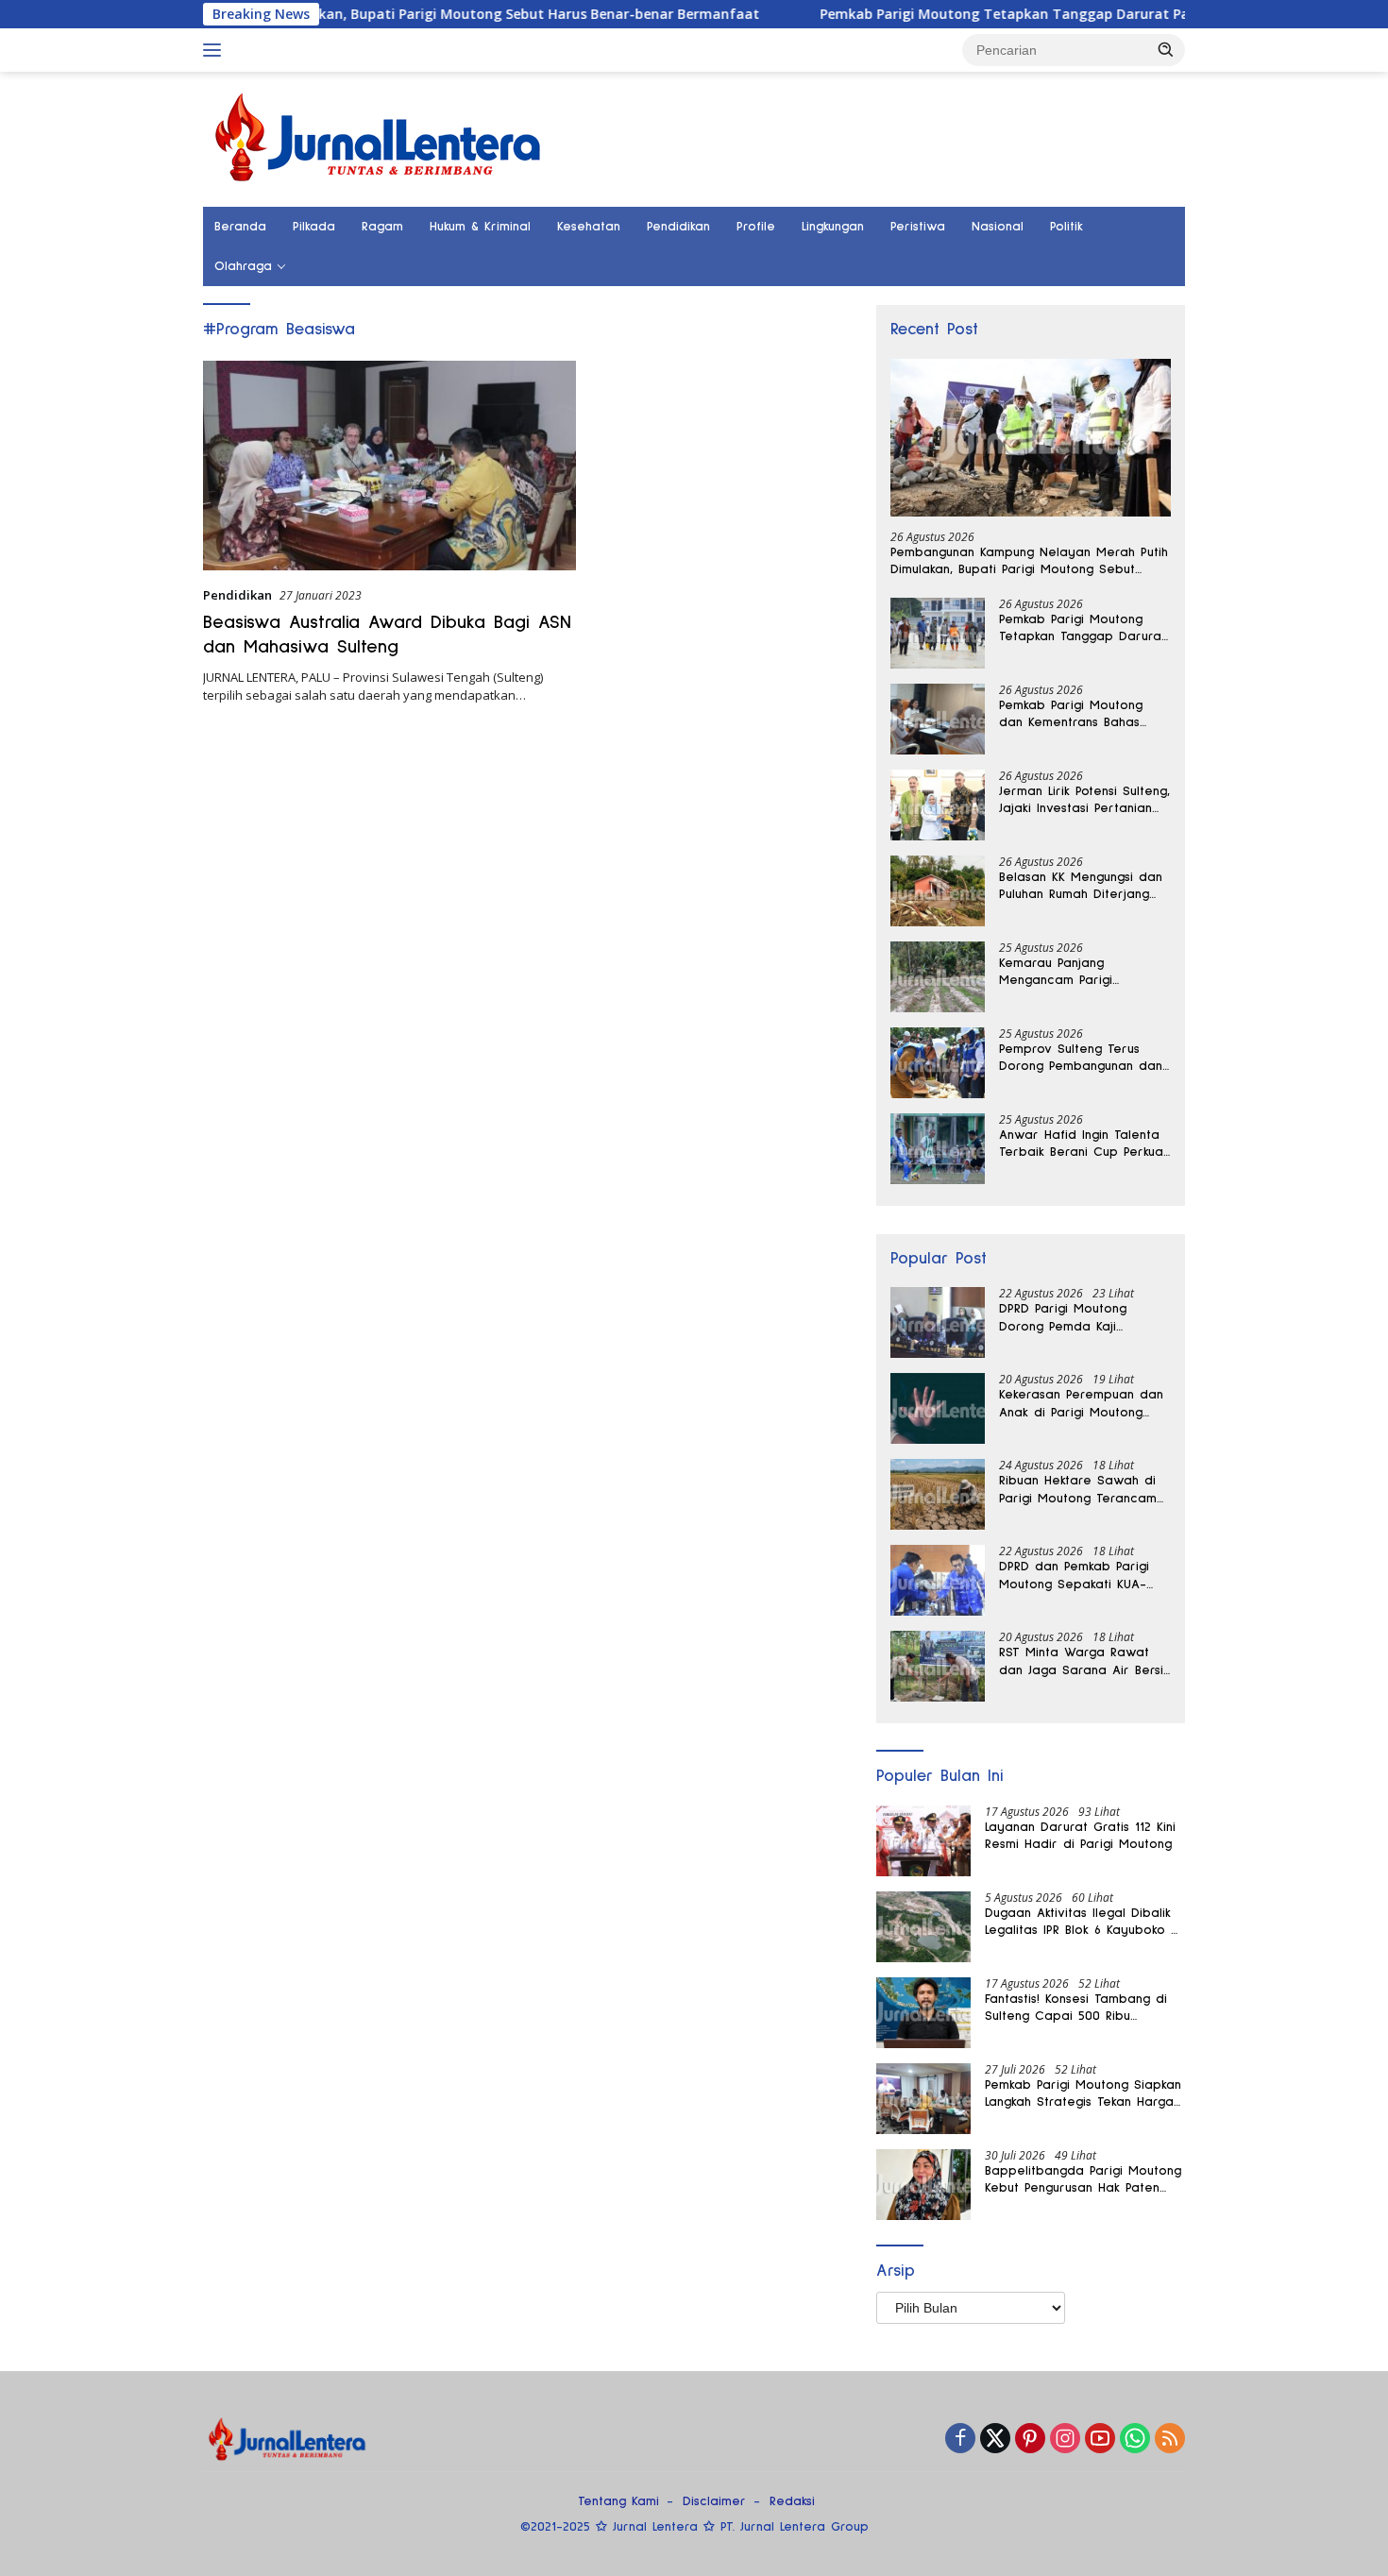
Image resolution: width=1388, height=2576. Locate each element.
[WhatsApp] (1135, 2440)
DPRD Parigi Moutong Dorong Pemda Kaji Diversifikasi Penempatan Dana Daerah (1075, 1318)
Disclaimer (714, 2501)
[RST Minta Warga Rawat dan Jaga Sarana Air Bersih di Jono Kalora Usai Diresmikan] (938, 1666)
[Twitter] (995, 2440)
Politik (1066, 227)
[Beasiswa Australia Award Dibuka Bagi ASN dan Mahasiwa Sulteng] (389, 466)
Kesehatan (589, 227)
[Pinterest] (1030, 2440)
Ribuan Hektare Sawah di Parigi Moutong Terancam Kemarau (1078, 1490)
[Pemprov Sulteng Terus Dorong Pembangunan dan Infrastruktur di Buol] (938, 1063)
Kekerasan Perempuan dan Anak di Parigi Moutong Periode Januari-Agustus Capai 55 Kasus (1081, 1404)
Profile (756, 227)
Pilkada (314, 227)
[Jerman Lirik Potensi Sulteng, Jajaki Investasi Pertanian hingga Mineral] (938, 805)
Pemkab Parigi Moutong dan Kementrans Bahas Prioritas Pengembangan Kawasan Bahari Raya (1074, 715)
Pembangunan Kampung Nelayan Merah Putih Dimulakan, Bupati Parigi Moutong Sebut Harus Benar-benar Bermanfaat (1029, 562)
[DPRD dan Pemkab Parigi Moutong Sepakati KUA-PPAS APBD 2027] (938, 1580)
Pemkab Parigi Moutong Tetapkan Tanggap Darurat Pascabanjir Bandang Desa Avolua (1024, 14)
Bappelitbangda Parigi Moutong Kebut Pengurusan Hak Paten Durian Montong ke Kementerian (1084, 2180)
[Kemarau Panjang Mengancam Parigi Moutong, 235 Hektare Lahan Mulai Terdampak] (938, 977)
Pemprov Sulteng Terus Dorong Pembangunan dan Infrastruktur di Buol (1081, 1059)
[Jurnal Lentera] (380, 137)
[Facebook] (960, 2440)
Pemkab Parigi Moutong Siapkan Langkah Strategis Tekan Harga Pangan (1083, 2094)
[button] (1166, 49)
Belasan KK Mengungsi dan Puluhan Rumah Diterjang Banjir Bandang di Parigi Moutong (1081, 887)
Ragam (382, 227)
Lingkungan (833, 227)
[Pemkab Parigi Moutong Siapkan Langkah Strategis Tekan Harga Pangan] (923, 2099)
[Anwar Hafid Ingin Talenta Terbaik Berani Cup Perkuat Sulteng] (938, 1149)
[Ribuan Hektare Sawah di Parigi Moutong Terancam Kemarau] (938, 1494)
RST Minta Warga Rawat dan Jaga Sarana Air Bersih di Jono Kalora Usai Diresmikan (1084, 1662)
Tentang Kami (618, 2501)
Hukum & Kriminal (480, 227)
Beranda (240, 227)
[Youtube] (1100, 2440)
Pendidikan (678, 227)
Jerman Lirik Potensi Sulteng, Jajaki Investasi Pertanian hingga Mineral (1084, 801)
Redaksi (792, 2501)
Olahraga (243, 266)
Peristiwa (918, 227)
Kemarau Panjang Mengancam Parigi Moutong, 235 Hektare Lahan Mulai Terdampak (1072, 973)
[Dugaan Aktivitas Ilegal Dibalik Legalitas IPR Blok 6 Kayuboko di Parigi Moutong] (923, 1927)
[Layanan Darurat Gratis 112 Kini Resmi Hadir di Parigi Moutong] (923, 1841)
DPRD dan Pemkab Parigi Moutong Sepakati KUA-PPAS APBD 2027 (1074, 1576)
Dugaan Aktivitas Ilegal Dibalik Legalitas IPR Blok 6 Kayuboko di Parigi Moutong (1083, 1923)
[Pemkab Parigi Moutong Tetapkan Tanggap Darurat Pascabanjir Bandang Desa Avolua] (938, 633)
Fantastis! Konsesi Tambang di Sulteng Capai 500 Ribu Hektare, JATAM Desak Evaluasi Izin (1079, 2008)
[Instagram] (1065, 2440)
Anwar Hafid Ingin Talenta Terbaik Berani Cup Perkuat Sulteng (1083, 1144)
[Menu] (216, 50)
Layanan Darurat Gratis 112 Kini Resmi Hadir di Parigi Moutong (1080, 1836)
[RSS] (1170, 2440)
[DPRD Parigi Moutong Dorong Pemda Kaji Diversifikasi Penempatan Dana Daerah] (938, 1322)
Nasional (998, 227)
